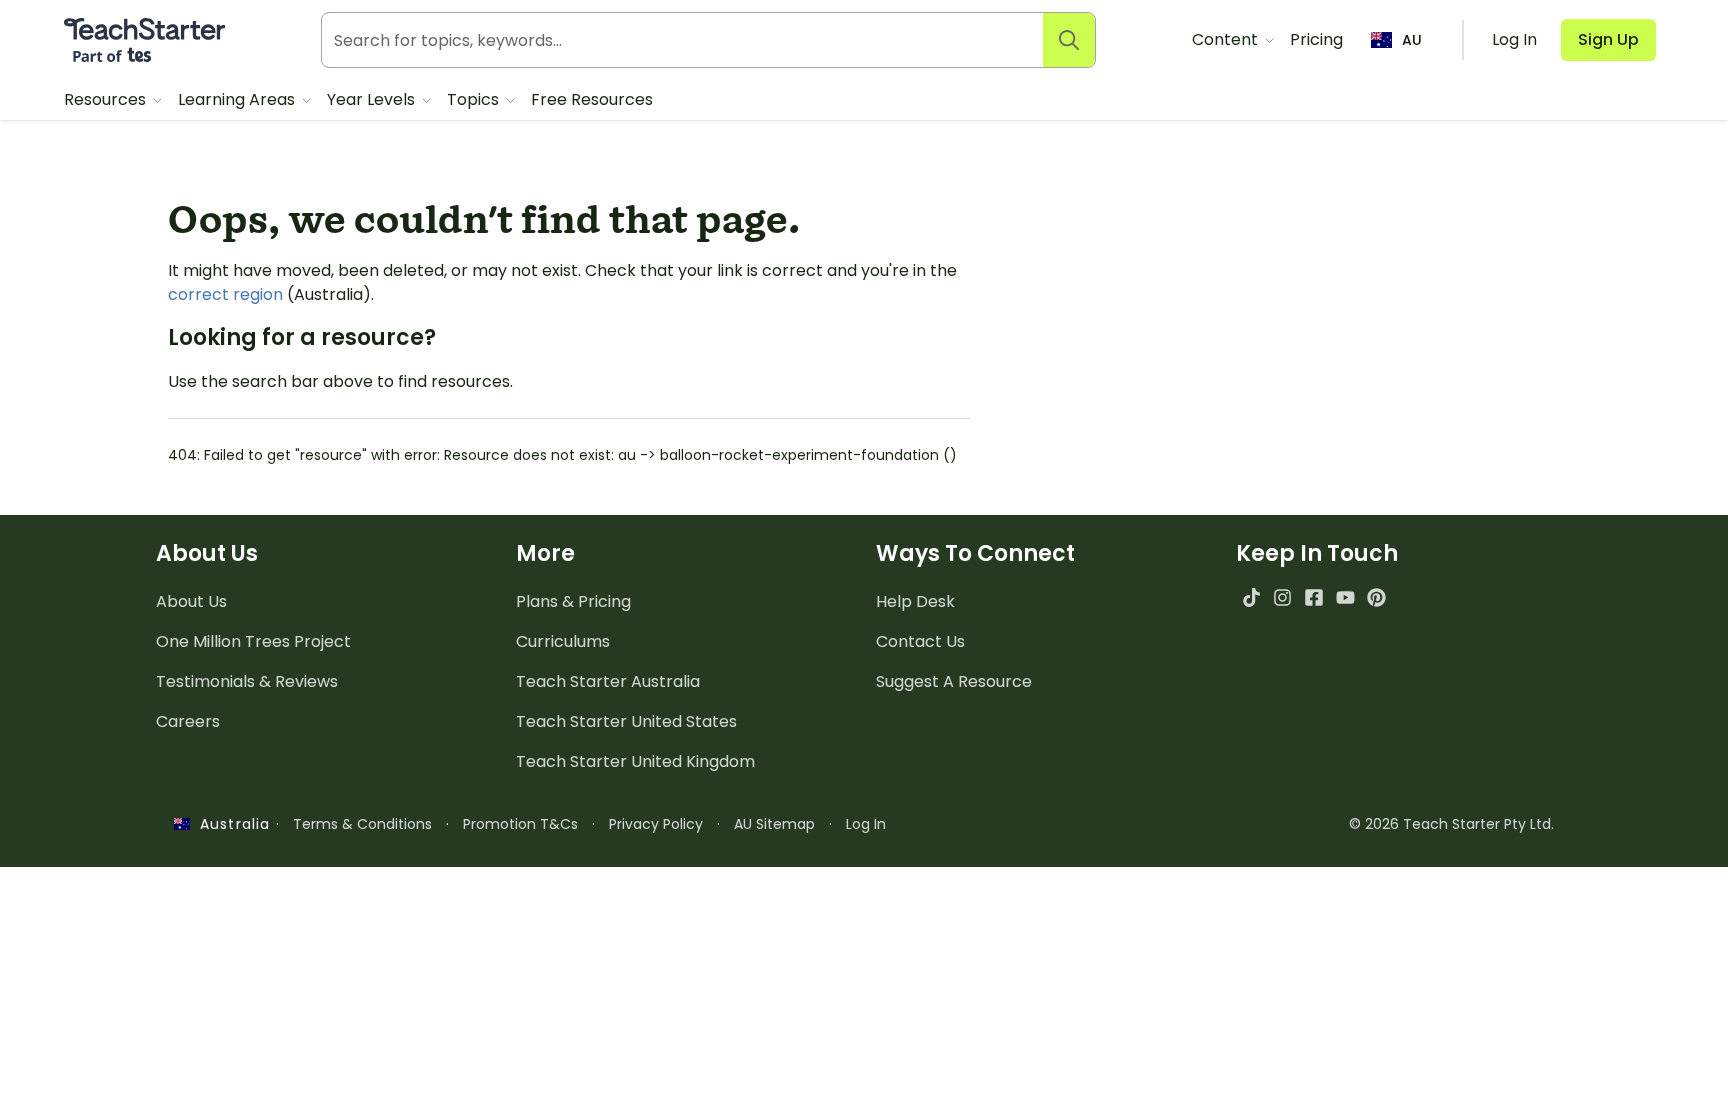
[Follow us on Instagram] (1282, 597)
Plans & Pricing (573, 601)
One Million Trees (253, 641)
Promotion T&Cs (520, 824)
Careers (188, 721)
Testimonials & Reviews (247, 681)
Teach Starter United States (626, 721)
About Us (191, 601)
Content (1227, 39)
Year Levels (373, 99)
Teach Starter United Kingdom (635, 761)
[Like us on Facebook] (1313, 597)
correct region (225, 294)
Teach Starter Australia (608, 681)
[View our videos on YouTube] (1345, 597)
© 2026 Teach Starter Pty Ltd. (1451, 824)
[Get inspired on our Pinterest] (1376, 597)
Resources (107, 99)
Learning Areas (238, 99)
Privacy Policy (656, 824)
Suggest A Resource (954, 681)
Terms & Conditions (362, 824)
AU (1412, 40)
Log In (866, 824)
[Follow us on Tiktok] (1251, 597)
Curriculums (563, 641)
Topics (475, 99)
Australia (230, 824)
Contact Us (920, 641)
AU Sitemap (774, 824)
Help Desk (915, 601)
